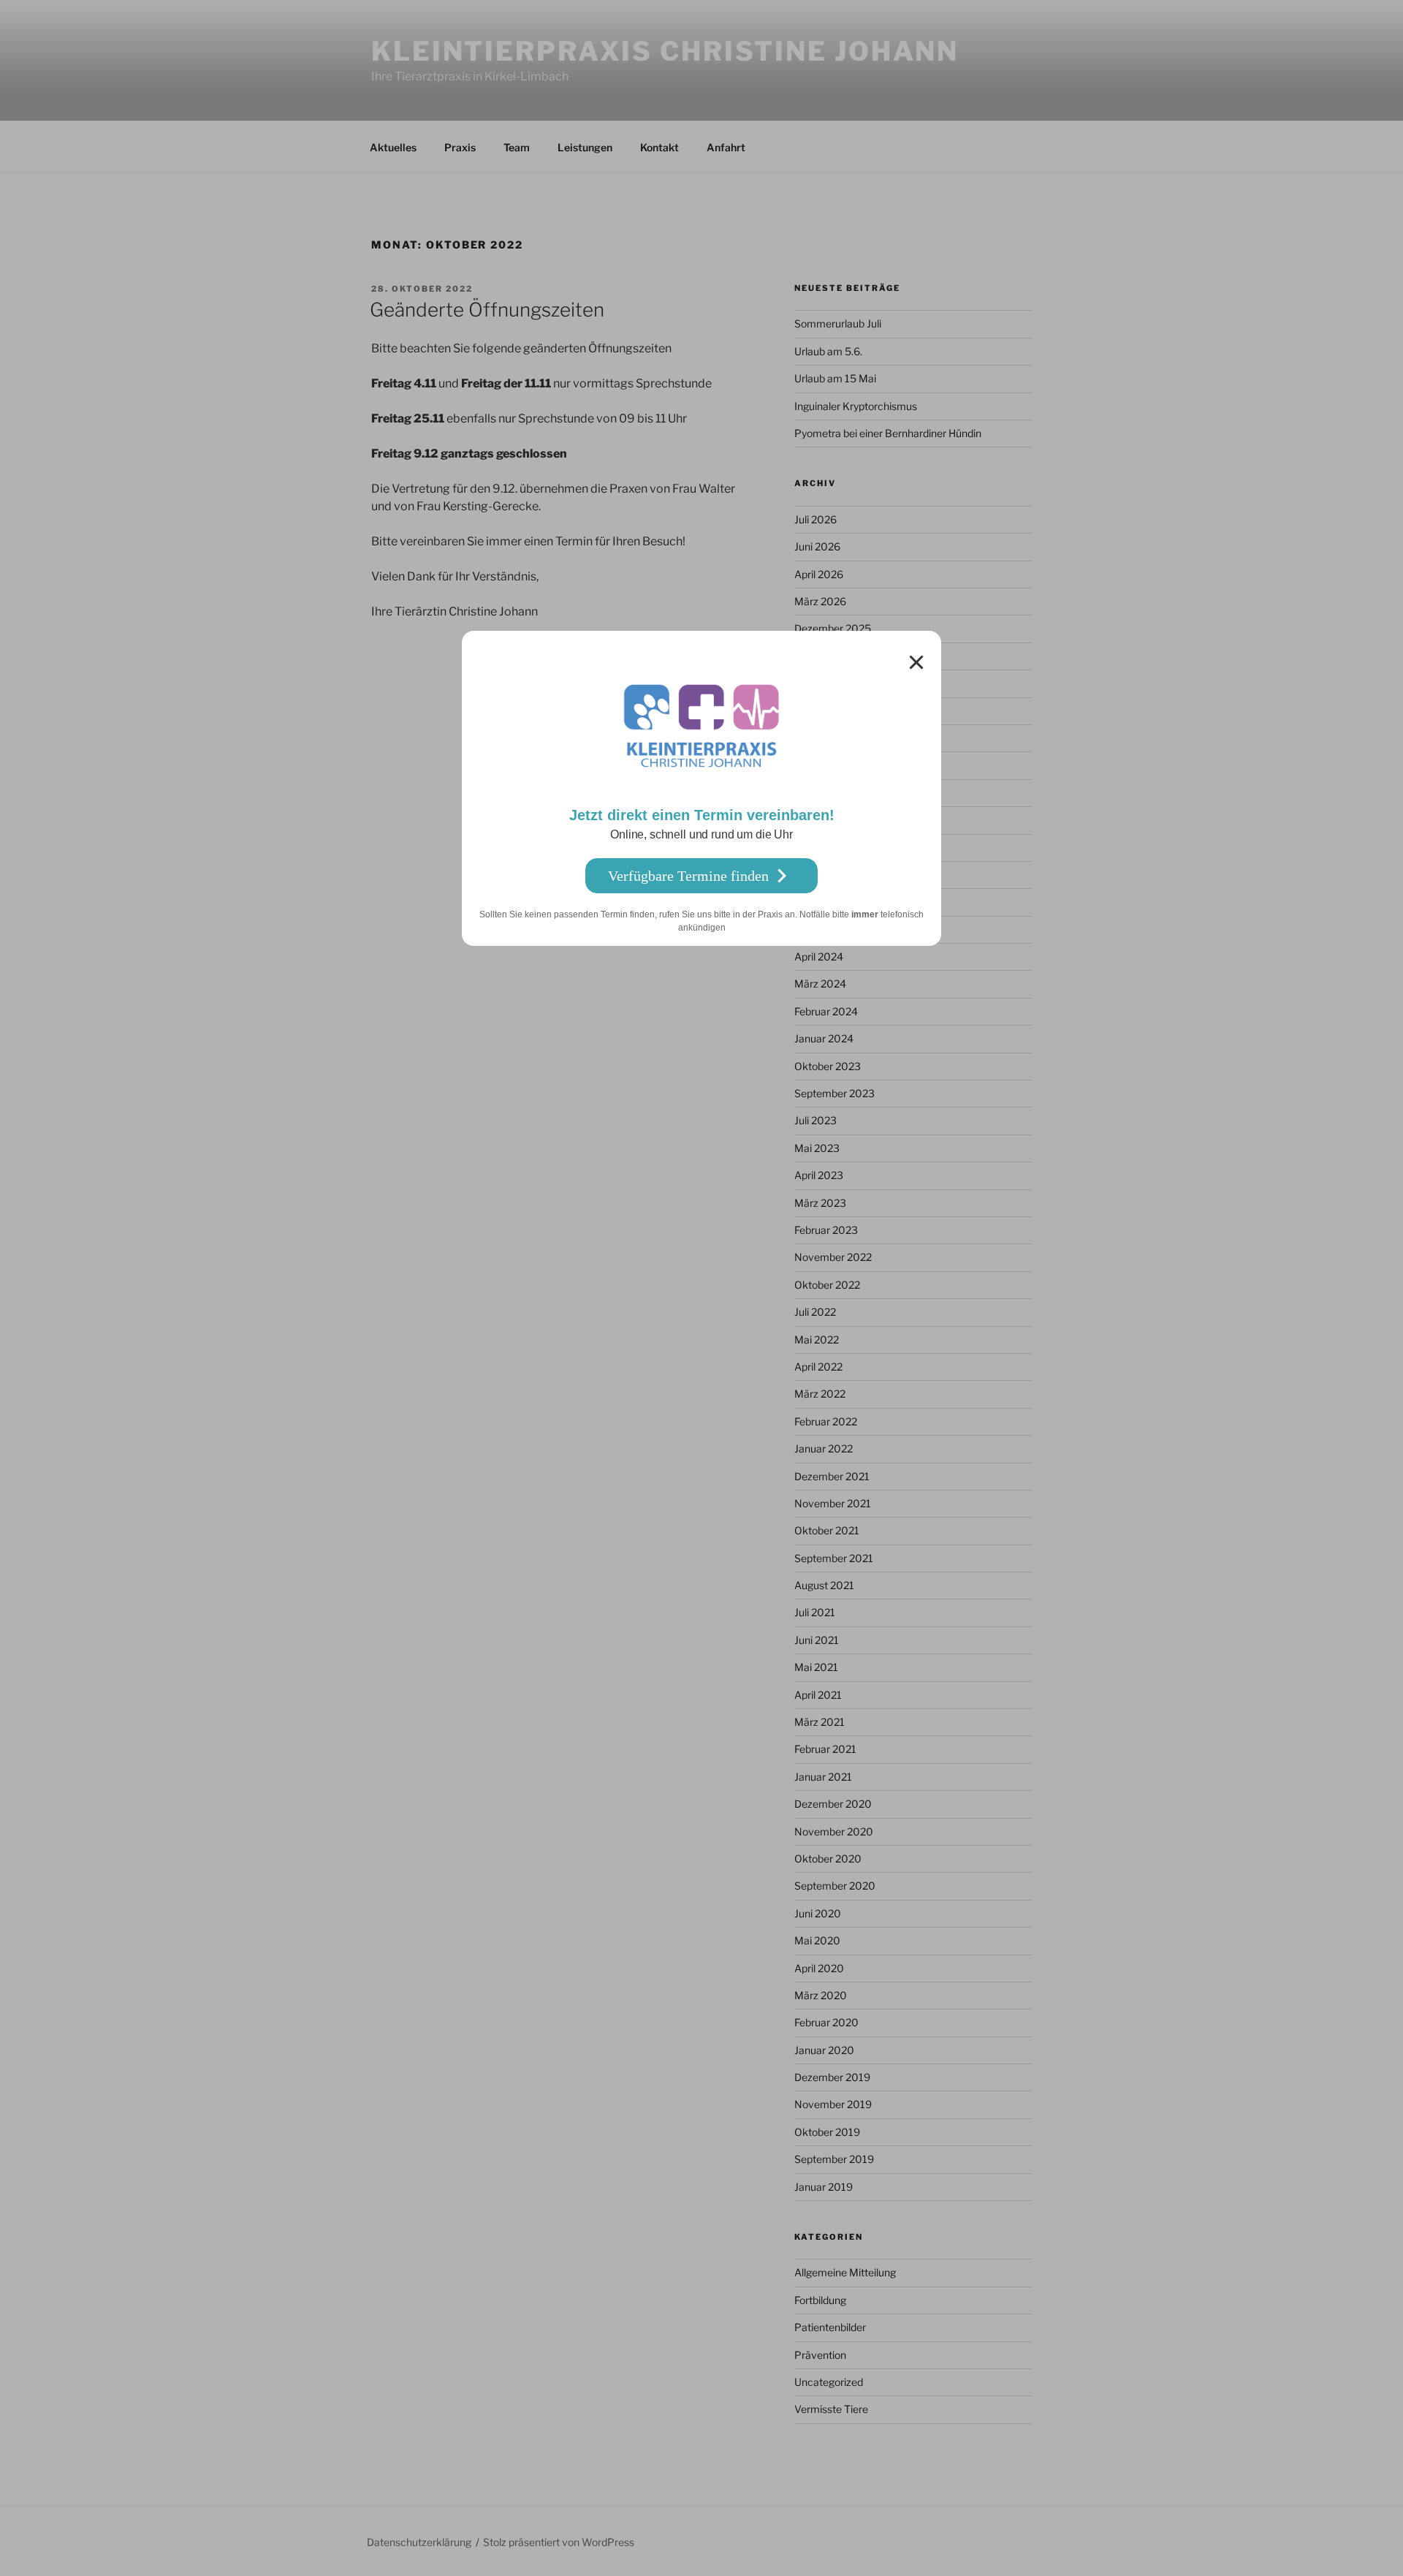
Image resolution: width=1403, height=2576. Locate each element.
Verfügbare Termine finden (688, 876)
